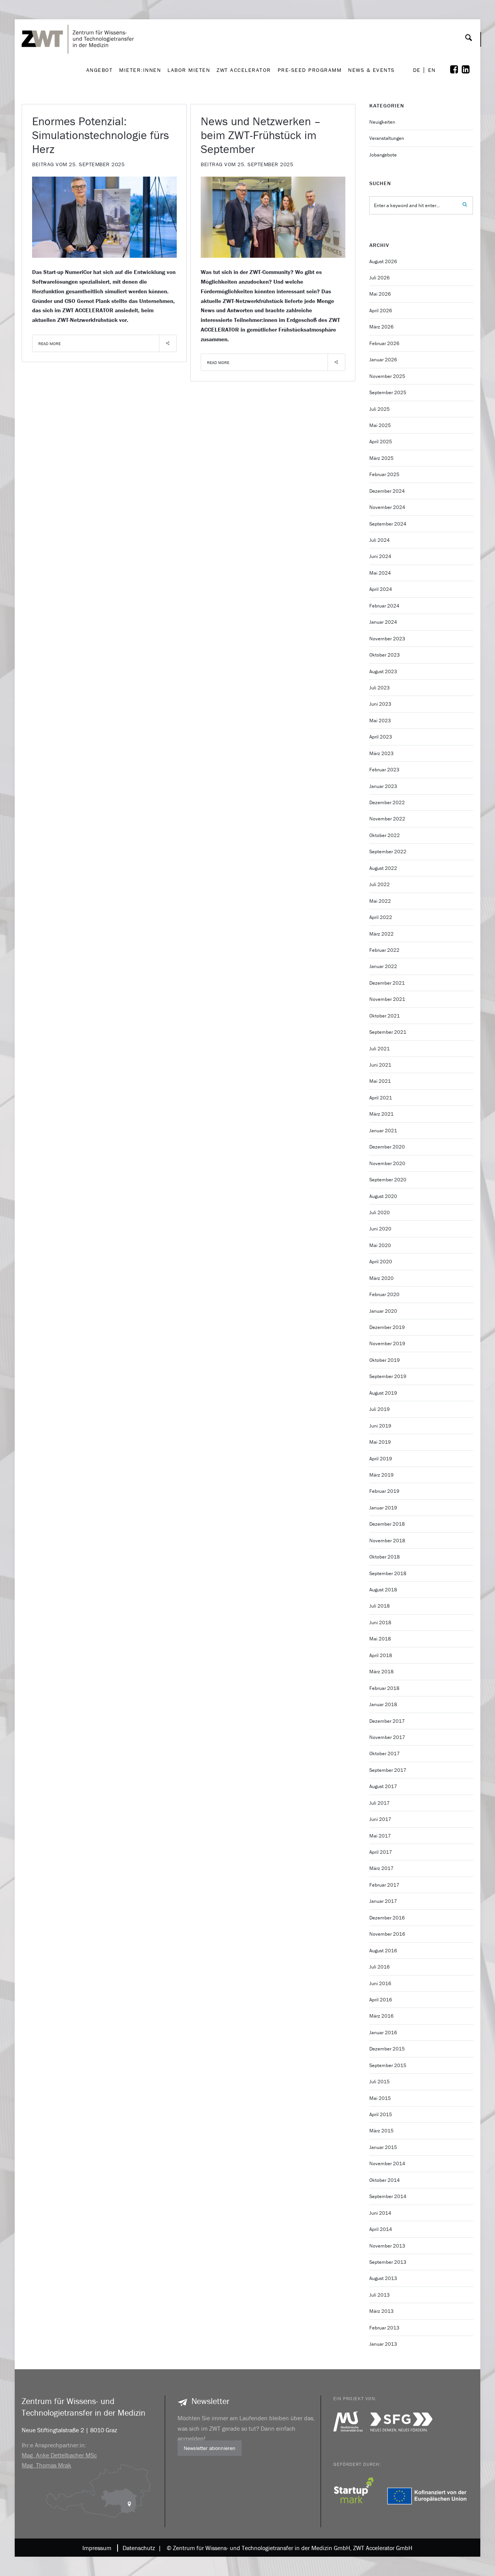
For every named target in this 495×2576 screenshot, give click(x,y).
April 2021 (381, 1098)
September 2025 (388, 392)
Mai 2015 (380, 2098)
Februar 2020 (384, 1294)
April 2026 (381, 311)
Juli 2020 (380, 1212)
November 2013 (387, 2246)
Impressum (97, 2548)
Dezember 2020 (387, 1147)
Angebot (100, 70)
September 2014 (388, 2196)
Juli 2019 (380, 1409)
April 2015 (381, 2114)
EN (432, 70)
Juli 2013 (380, 2295)
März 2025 (381, 458)
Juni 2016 (380, 1983)
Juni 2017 (380, 1819)
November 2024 (387, 507)
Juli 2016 (380, 1967)
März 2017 (381, 1868)
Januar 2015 (383, 2147)
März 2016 (381, 2016)
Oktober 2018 (385, 1557)
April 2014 (381, 2229)
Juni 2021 (380, 1065)
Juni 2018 (380, 1622)
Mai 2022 (380, 901)
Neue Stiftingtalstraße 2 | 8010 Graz (69, 2430)
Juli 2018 (380, 1606)
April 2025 (381, 442)
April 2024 (381, 589)
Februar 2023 (384, 770)
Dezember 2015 (387, 2049)
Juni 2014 (380, 2213)
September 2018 (388, 1573)
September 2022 (388, 852)
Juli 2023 (380, 688)
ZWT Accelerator (244, 70)
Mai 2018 (380, 1639)
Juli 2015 (380, 2082)
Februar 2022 (384, 950)
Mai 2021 (380, 1081)
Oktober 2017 (385, 1753)
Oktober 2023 (385, 655)
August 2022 (383, 868)
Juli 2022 (380, 884)
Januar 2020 (383, 1311)
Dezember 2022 (387, 802)
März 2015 (381, 2131)
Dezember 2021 (387, 983)
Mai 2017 (380, 1836)
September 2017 (388, 1770)
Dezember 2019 (387, 1327)
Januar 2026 (383, 360)
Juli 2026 (380, 278)
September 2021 (388, 1032)
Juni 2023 (380, 704)
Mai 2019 (380, 1442)
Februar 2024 (384, 606)
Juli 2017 (380, 1803)
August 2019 (383, 1393)
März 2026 (381, 327)
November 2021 (387, 999)
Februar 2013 (384, 2328)
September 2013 (388, 2262)
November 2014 (387, 2163)
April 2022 (381, 917)
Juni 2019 (380, 1426)
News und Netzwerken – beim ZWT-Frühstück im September (261, 135)
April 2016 (381, 2000)
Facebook (459, 70)
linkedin (471, 70)
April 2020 (381, 1262)
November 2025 (387, 376)
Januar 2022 (383, 966)
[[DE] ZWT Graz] (80, 17)
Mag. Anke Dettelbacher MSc (59, 2455)
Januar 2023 (383, 786)
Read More (49, 344)
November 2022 (387, 819)
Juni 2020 (380, 1229)
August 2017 (383, 1786)
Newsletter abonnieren (210, 2448)
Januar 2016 (383, 2032)
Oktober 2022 (385, 835)
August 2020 (383, 1196)
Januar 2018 (383, 1704)
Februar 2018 (384, 1688)
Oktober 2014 (385, 2180)
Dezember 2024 (387, 491)
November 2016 (387, 1934)
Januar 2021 (383, 1131)
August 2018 (383, 1590)
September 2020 (388, 1180)
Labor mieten (189, 70)
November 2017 (387, 1737)
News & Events (371, 70)
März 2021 (381, 1114)
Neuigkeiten (382, 122)
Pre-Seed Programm (310, 70)
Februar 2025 (384, 474)
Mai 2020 (380, 1245)
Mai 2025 (380, 425)
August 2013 (383, 2278)
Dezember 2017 (387, 1721)
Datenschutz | (140, 2548)
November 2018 (387, 1541)
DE (417, 70)
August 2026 (383, 261)
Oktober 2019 (385, 1360)
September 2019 (388, 1376)
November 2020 (387, 1163)
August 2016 (383, 1951)
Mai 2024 (380, 573)
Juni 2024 (380, 556)
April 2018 (381, 1655)
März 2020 (381, 1278)
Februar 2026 (384, 343)
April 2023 (381, 737)
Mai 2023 (380, 721)
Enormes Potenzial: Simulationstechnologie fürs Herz (101, 135)
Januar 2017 (383, 1901)
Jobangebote (383, 155)
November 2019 (387, 1343)
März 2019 (381, 1475)
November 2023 (387, 639)
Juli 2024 (380, 540)
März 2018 (381, 1672)
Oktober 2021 (385, 1016)
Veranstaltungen (387, 138)
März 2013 (381, 2311)
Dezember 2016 (387, 1918)
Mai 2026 (380, 294)
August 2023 (383, 671)
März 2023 (381, 753)
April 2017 (381, 1852)
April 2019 (381, 1459)
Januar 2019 (383, 1508)
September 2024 (388, 524)
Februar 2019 (384, 1491)
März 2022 (381, 934)
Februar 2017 (384, 1885)
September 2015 (388, 2065)
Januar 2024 (383, 622)
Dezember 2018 (387, 1524)
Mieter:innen (140, 70)
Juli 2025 (380, 409)
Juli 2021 (380, 1049)
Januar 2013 (383, 2344)
